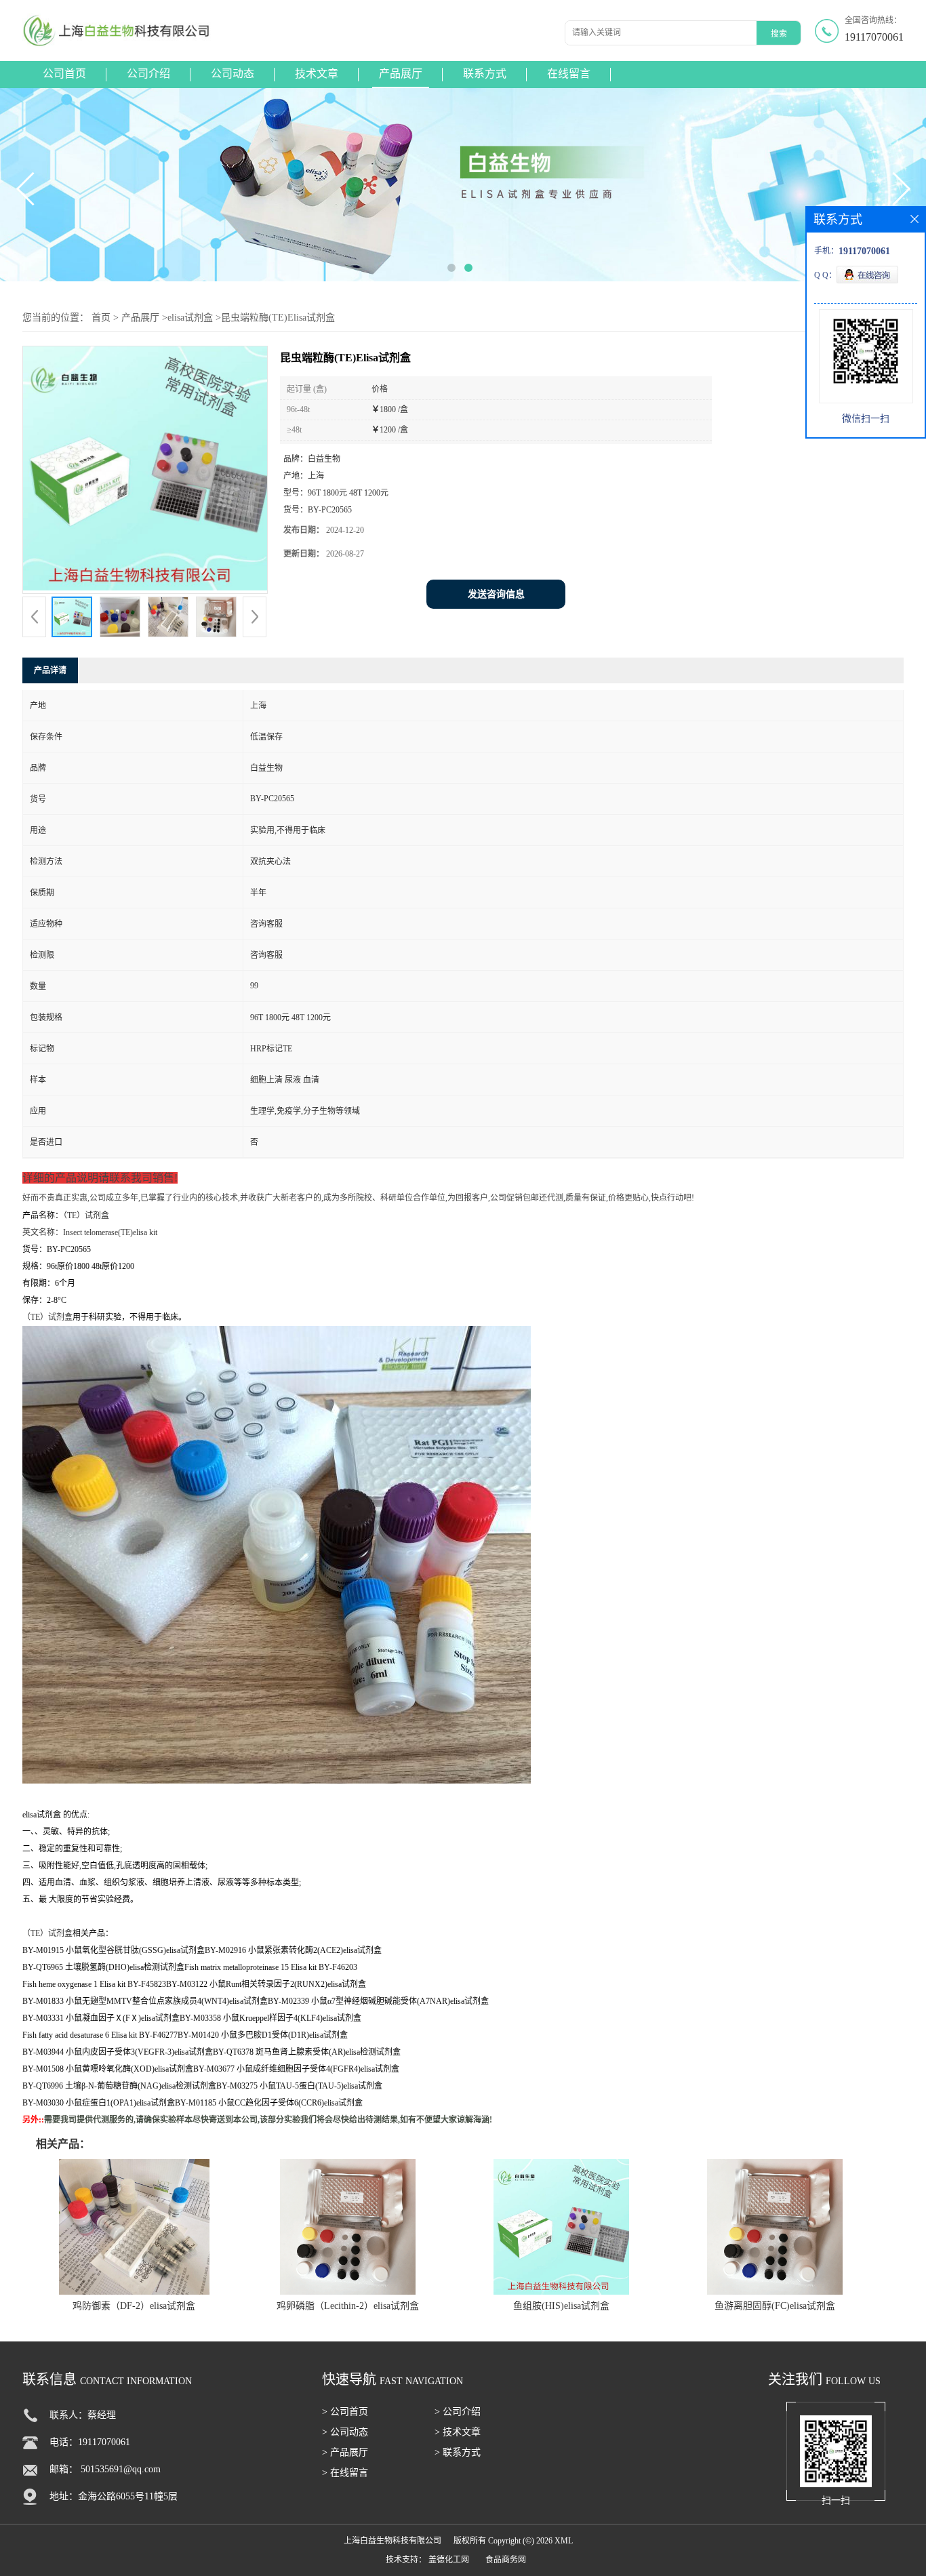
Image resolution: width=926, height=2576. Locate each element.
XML (564, 2541)
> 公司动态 (345, 2432)
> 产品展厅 (345, 2452)
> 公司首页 (345, 2412)
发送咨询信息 (496, 594)
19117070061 (874, 37)
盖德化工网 (449, 2560)
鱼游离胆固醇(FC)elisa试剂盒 (775, 2306)
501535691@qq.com (121, 2469)
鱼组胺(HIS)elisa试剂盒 (561, 2306)
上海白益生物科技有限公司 (392, 2541)
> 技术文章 (458, 2432)
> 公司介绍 (458, 2412)
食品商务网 (506, 2560)
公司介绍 (148, 74)
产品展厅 (401, 74)
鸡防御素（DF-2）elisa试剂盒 (134, 2306)
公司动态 (233, 74)
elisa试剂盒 (190, 318)
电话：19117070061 (90, 2442)
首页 (101, 318)
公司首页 (64, 74)
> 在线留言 (345, 2473)
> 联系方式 (458, 2452)
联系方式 (485, 74)
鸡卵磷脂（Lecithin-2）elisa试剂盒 (348, 2306)
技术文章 (317, 74)
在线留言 (569, 74)
